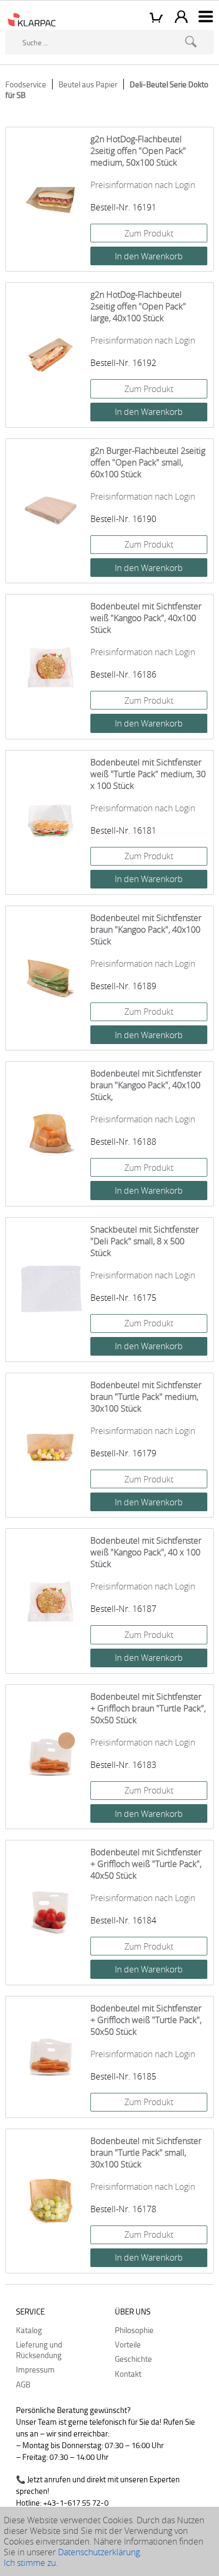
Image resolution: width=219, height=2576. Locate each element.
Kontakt (128, 2374)
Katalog (29, 2330)
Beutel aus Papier (88, 84)
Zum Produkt (149, 233)
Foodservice (26, 84)
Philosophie (134, 2330)
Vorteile (128, 2344)
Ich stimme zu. (31, 2563)
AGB (23, 2384)
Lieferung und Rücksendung (39, 2350)
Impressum (35, 2369)
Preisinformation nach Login (143, 185)
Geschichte (133, 2359)
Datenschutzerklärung (99, 2552)
